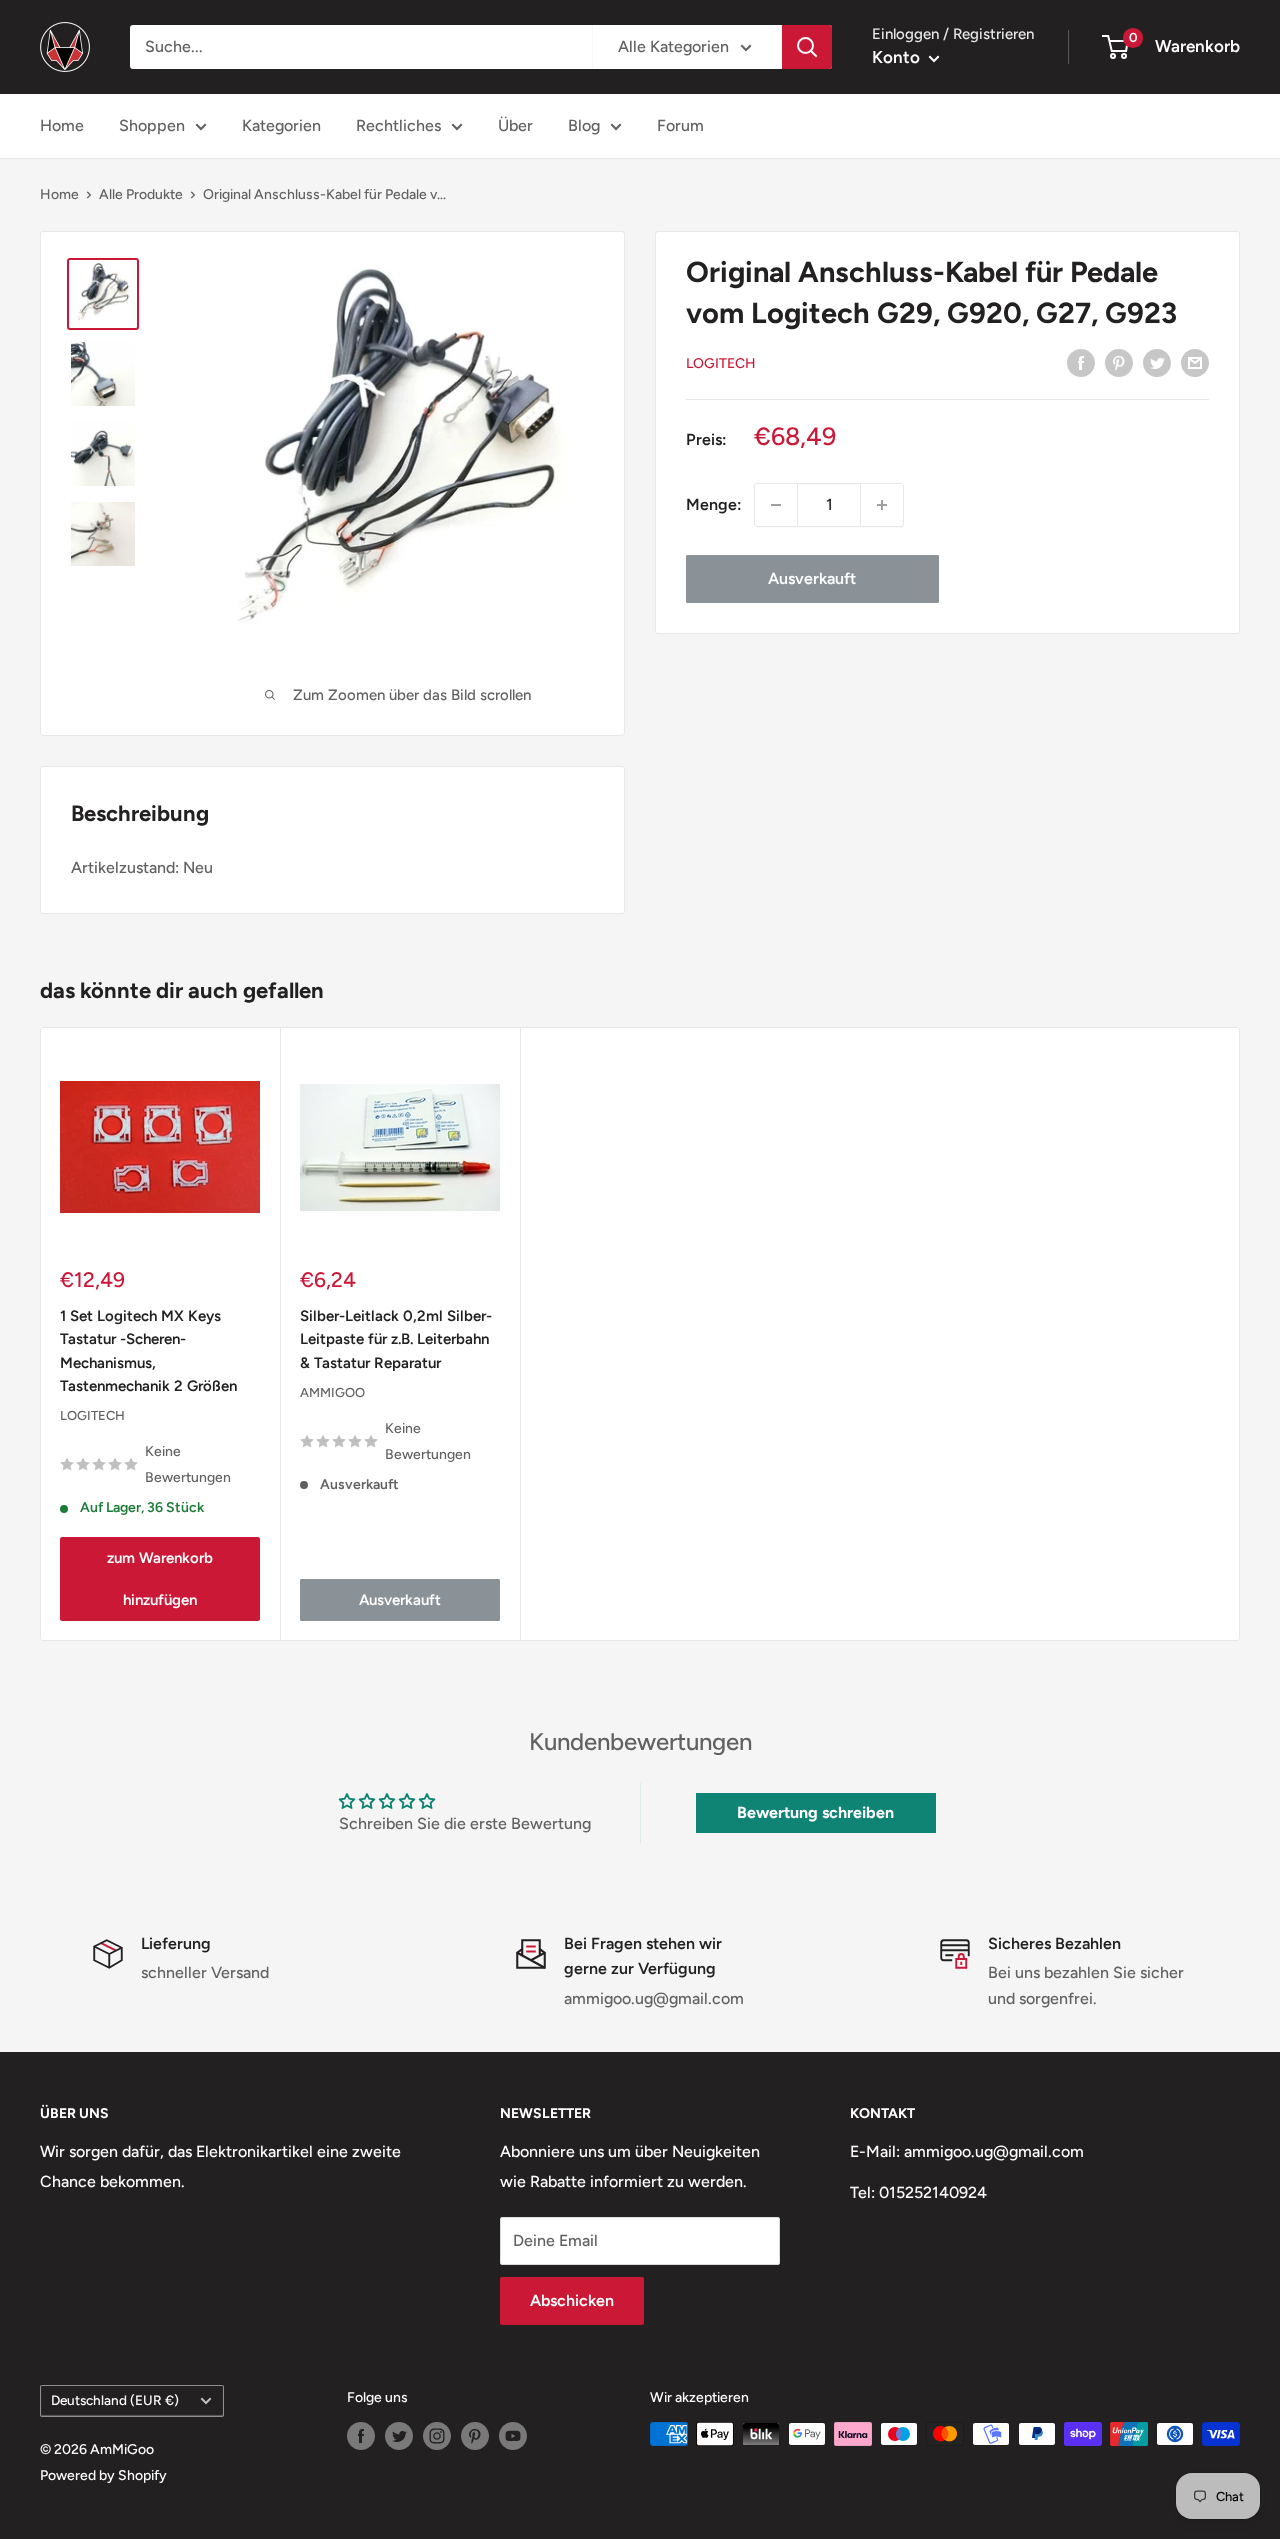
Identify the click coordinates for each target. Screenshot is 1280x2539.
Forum (680, 125)
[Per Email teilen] (1195, 362)
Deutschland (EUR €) (115, 2400)
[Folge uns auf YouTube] (513, 2436)
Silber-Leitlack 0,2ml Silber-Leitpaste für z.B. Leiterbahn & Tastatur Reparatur (396, 1339)
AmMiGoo (332, 1392)
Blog (584, 125)
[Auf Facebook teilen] (1081, 362)
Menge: (714, 504)
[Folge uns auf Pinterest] (475, 2436)
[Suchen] (807, 47)
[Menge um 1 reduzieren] (776, 505)
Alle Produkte (141, 194)
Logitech (721, 363)
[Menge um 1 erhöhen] (882, 505)
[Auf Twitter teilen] (1157, 362)
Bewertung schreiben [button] (815, 1812)
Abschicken (572, 2300)
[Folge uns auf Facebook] (361, 2436)
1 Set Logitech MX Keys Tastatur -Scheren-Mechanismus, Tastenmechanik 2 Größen (148, 1351)
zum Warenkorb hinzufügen (160, 1579)
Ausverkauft (812, 578)
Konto (898, 57)
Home (62, 125)
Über (515, 125)
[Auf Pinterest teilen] (1119, 362)
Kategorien (281, 125)
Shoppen (152, 125)
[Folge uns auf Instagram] (437, 2436)
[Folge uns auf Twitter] (399, 2436)
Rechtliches (398, 125)
